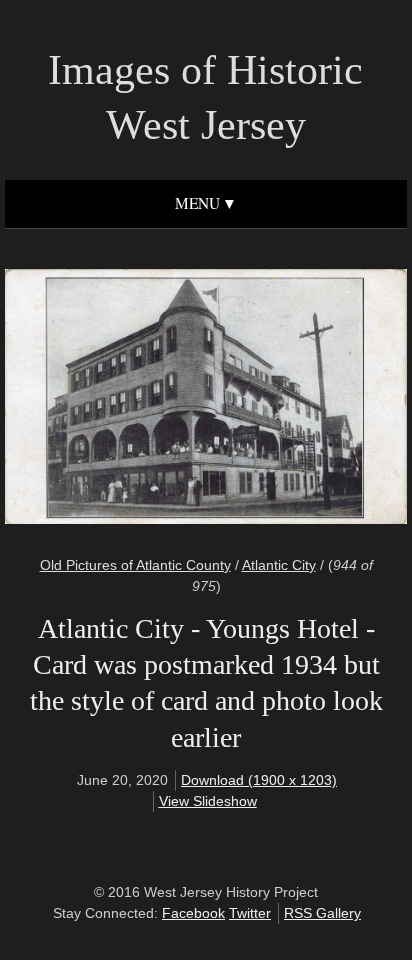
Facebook (193, 913)
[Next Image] (296, 399)
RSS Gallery (322, 913)
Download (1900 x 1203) (259, 780)
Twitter (250, 913)
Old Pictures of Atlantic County (135, 565)
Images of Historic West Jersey (205, 97)
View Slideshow (208, 801)
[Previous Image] (115, 399)
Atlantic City (279, 565)
